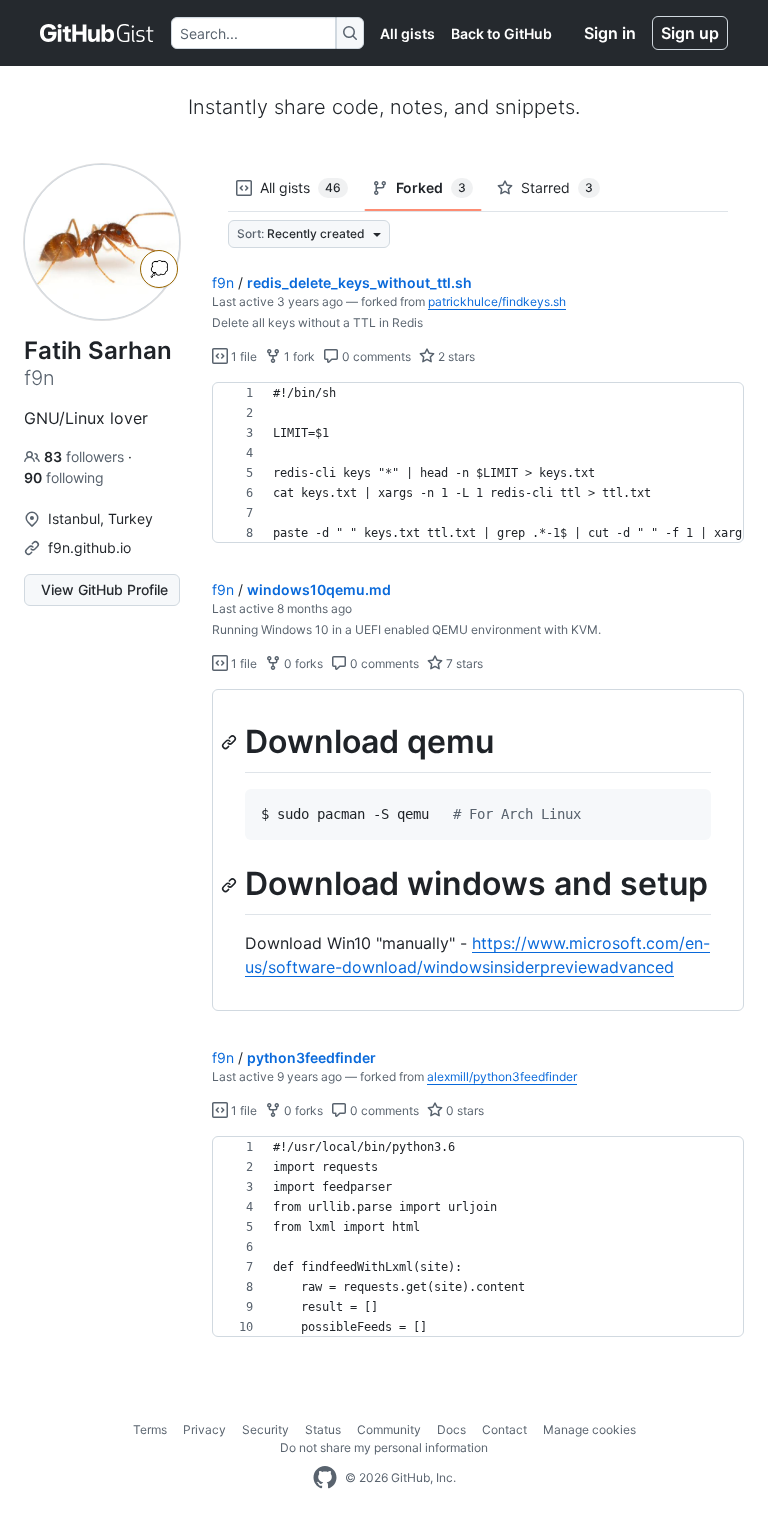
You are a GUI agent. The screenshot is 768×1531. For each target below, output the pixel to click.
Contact (504, 1429)
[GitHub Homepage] (325, 1478)
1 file (242, 356)
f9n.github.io (89, 547)
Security (265, 1429)
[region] (478, 463)
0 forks (302, 663)
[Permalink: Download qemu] (231, 742)
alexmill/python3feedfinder (502, 1076)
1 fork (298, 356)
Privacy (204, 1429)
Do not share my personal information (384, 1447)
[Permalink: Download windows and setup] (231, 885)
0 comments (375, 356)
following (64, 477)
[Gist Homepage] (97, 33)
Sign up (690, 33)
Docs (451, 1429)
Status (323, 1429)
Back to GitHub (501, 33)
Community (389, 1429)
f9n (223, 282)
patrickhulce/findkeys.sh (497, 301)
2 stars (455, 356)
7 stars (463, 663)
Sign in (610, 33)
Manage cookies (589, 1429)
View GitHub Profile (104, 589)
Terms (150, 1429)
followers (86, 456)
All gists (407, 33)
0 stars (463, 1110)
